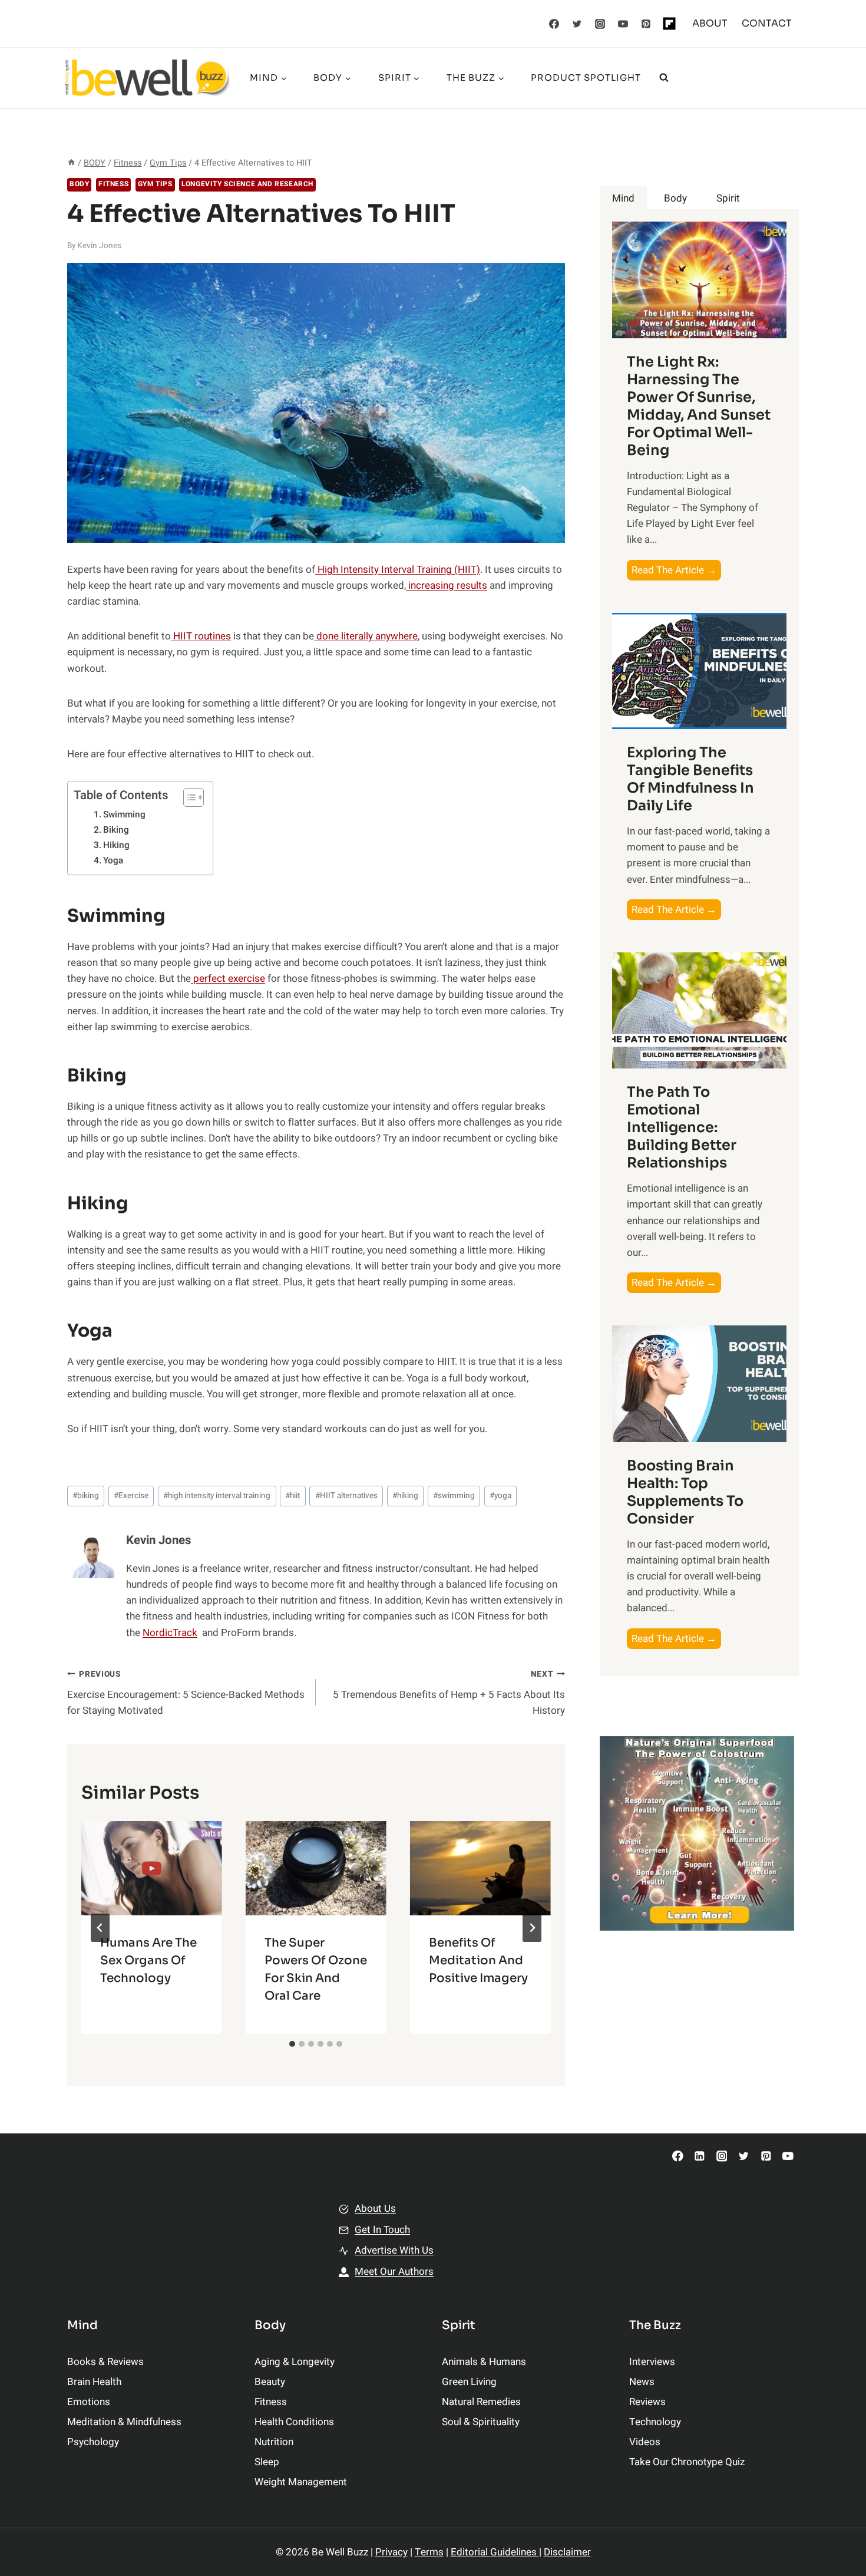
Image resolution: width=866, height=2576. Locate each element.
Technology (655, 2422)
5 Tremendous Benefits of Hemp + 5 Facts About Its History (449, 1693)
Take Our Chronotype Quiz (687, 2462)
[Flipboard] (669, 24)
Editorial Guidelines (495, 2552)
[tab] (292, 2044)
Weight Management (301, 2482)
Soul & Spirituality (481, 2422)
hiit (292, 1496)
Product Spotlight (586, 77)
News (642, 2382)
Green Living (469, 2382)
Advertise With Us (394, 2250)
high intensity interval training (217, 1496)
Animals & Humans (484, 2362)
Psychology (93, 2442)
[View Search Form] (664, 78)
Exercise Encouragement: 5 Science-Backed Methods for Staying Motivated (186, 1693)
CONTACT (767, 23)
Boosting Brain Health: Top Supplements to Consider (685, 1492)
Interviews (652, 2362)
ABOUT (710, 23)
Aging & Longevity (295, 2362)
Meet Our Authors (394, 2272)
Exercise (131, 1496)
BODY (79, 184)
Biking (116, 830)
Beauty (270, 2382)
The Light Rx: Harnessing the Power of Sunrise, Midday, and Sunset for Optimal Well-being (699, 406)
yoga (500, 1496)
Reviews (647, 2402)
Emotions (89, 2402)
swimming (454, 1496)
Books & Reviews (105, 2362)
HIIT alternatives (346, 1496)
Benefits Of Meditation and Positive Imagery (478, 1960)
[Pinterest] (646, 24)
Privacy (391, 2552)
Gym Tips (155, 184)
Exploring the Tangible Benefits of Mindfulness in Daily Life (690, 779)
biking (86, 1496)
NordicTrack (170, 1633)
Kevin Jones (99, 246)
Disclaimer (567, 2552)
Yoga (113, 860)
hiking (405, 1496)
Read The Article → (676, 571)
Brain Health (94, 2382)
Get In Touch (382, 2230)
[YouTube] (623, 24)
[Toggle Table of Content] (188, 797)
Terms (429, 2552)
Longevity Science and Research (247, 184)
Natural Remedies (481, 2402)
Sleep (267, 2462)
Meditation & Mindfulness (124, 2422)
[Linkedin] (700, 2156)
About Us (375, 2209)
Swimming (124, 814)
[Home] (71, 163)
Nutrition (274, 2442)
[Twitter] (577, 24)
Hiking (116, 845)
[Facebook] (554, 24)
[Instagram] (600, 24)
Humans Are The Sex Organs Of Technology (148, 1960)
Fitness (113, 184)
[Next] (532, 1928)
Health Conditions (294, 2422)
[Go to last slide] (100, 1928)
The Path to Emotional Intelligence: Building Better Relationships (682, 1127)
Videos (645, 2442)
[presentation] (152, 1868)
